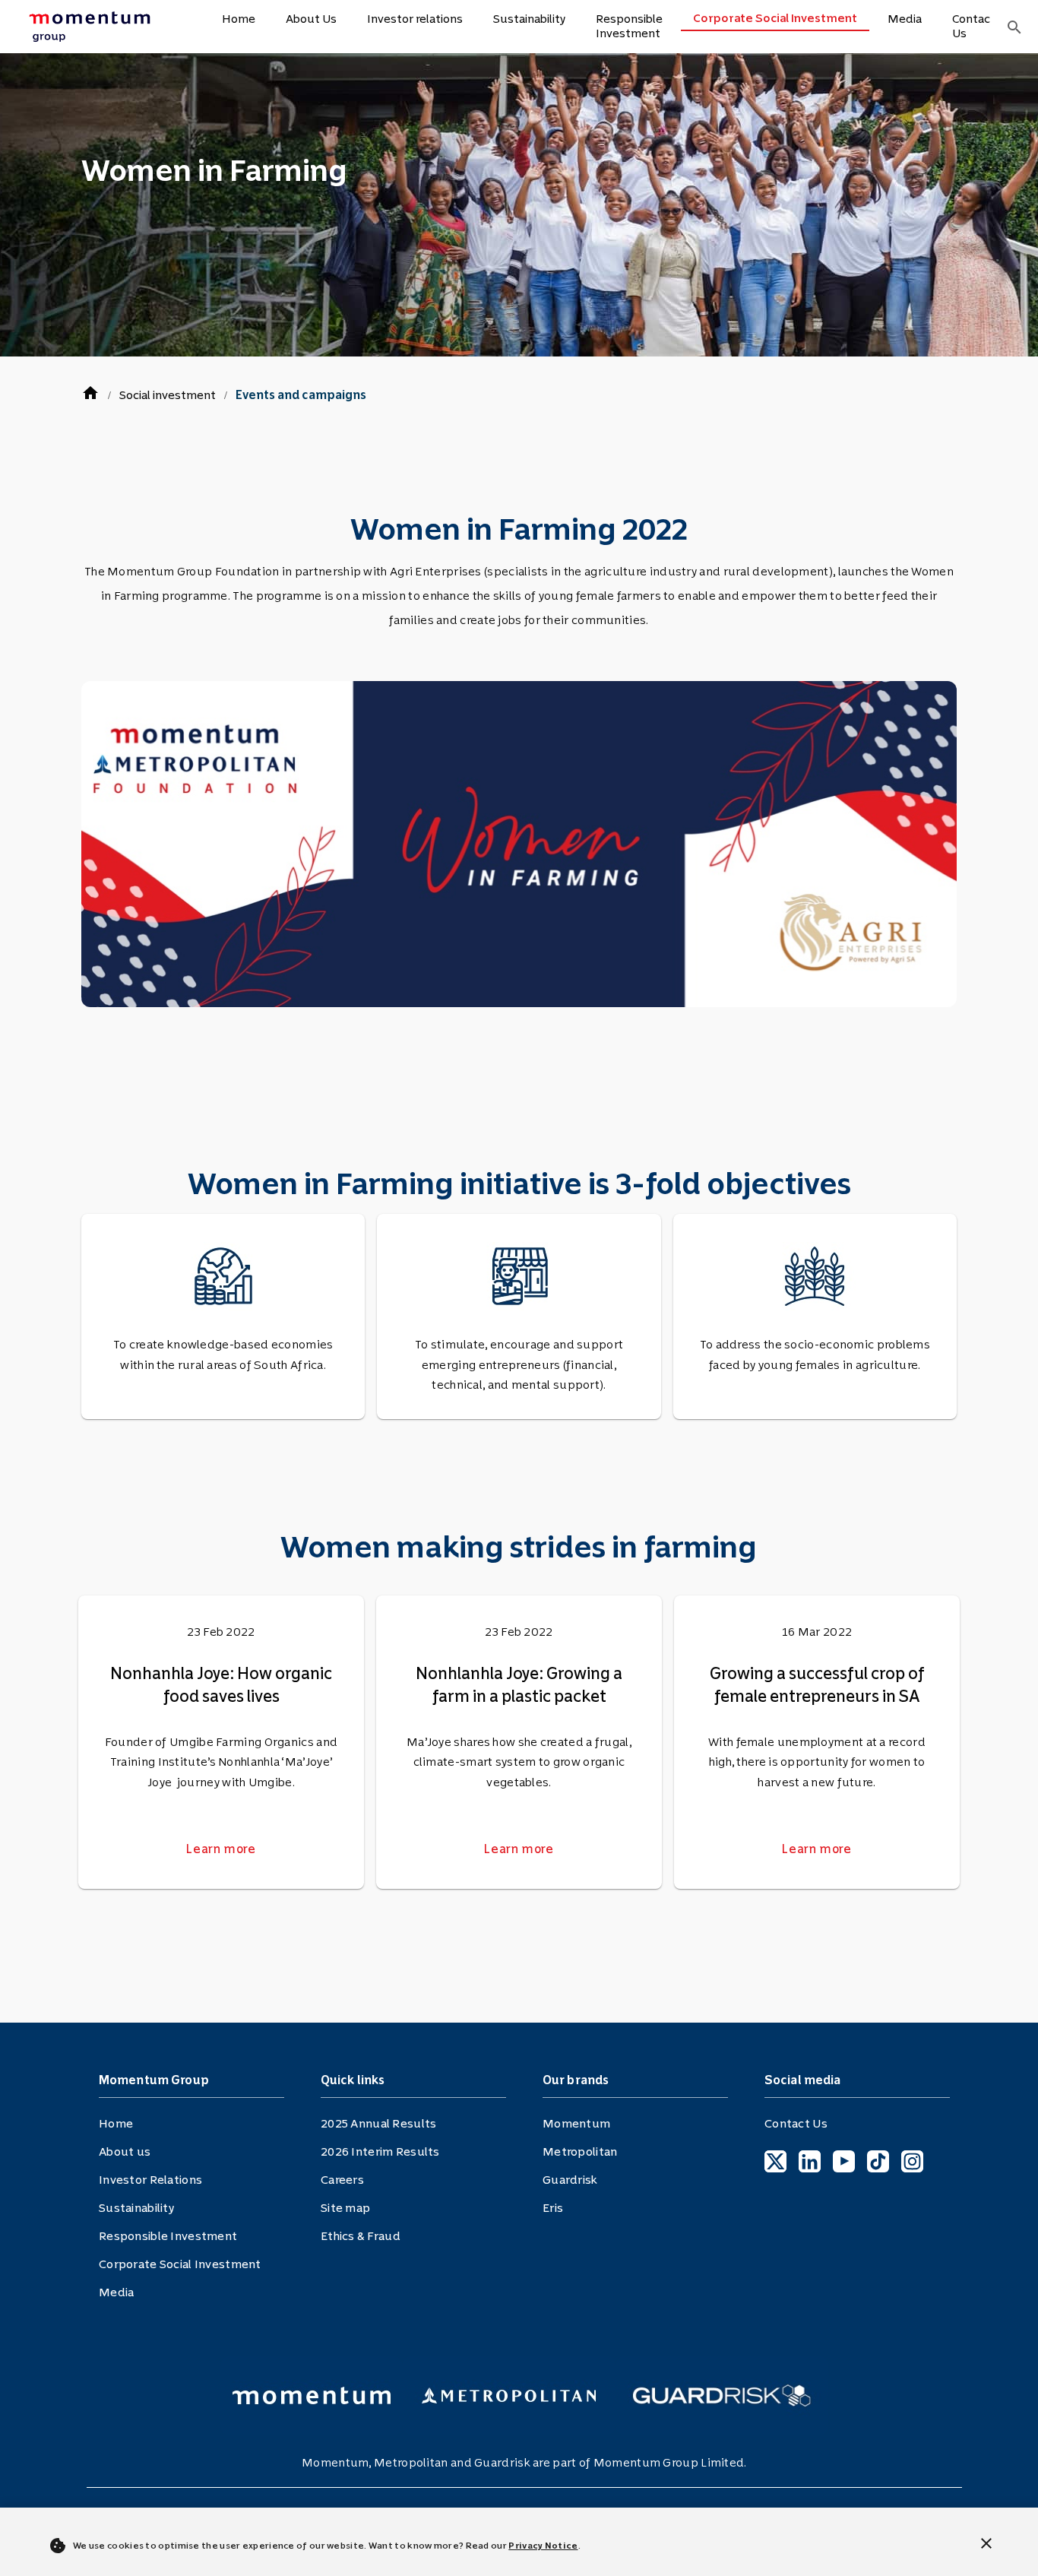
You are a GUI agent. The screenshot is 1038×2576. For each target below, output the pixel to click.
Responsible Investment (629, 26)
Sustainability (529, 19)
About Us (311, 19)
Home (239, 19)
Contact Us (974, 26)
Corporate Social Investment (775, 18)
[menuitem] (94, 27)
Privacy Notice (543, 2546)
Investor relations (415, 19)
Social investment (168, 395)
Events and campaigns (301, 395)
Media (905, 19)
